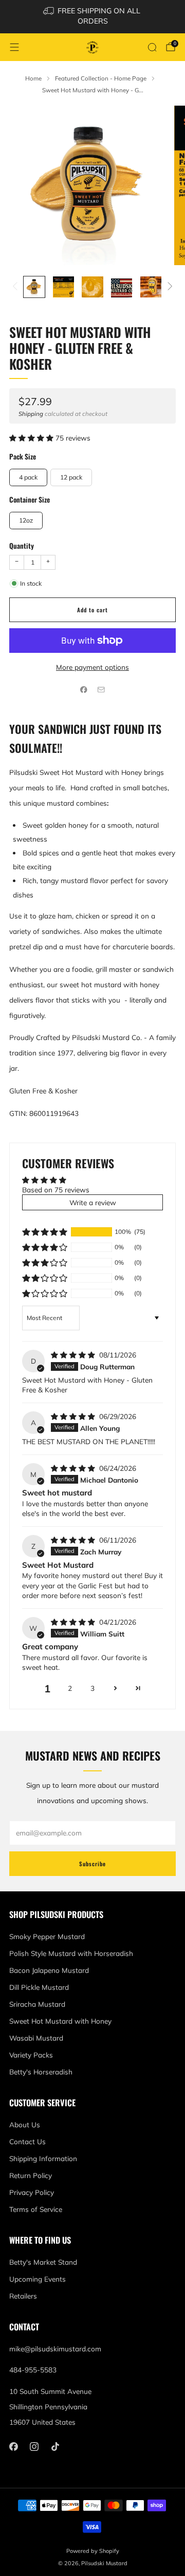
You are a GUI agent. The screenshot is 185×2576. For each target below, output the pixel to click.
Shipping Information (43, 2158)
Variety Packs (31, 2055)
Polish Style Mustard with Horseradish (71, 1953)
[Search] (152, 47)
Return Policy (31, 2175)
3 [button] (92, 1688)
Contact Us (27, 2141)
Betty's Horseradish (41, 2072)
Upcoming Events (38, 2279)
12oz (26, 520)
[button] (32, 438)
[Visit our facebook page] (14, 2447)
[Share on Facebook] (84, 689)
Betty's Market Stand (43, 2262)
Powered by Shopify (93, 2551)
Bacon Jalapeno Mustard (49, 1970)
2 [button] (70, 1688)
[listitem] (92, 17)
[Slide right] (168, 287)
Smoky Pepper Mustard (47, 1936)
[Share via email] (101, 689)
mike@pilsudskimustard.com (55, 2349)
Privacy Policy (32, 2192)
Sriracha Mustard (37, 2004)
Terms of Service (36, 2209)
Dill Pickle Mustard (39, 1987)
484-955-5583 (33, 2370)
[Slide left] (17, 287)
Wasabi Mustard (36, 2038)
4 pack (28, 477)
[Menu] (14, 47)
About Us (25, 2124)
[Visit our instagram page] (35, 2447)
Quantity (22, 546)
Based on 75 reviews (56, 1190)
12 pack (71, 477)
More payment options (92, 667)
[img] (74, 1355)
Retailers (23, 2296)
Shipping (31, 414)
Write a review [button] (93, 1202)
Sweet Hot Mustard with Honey (60, 2021)
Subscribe (92, 1864)
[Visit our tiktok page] (55, 2447)
